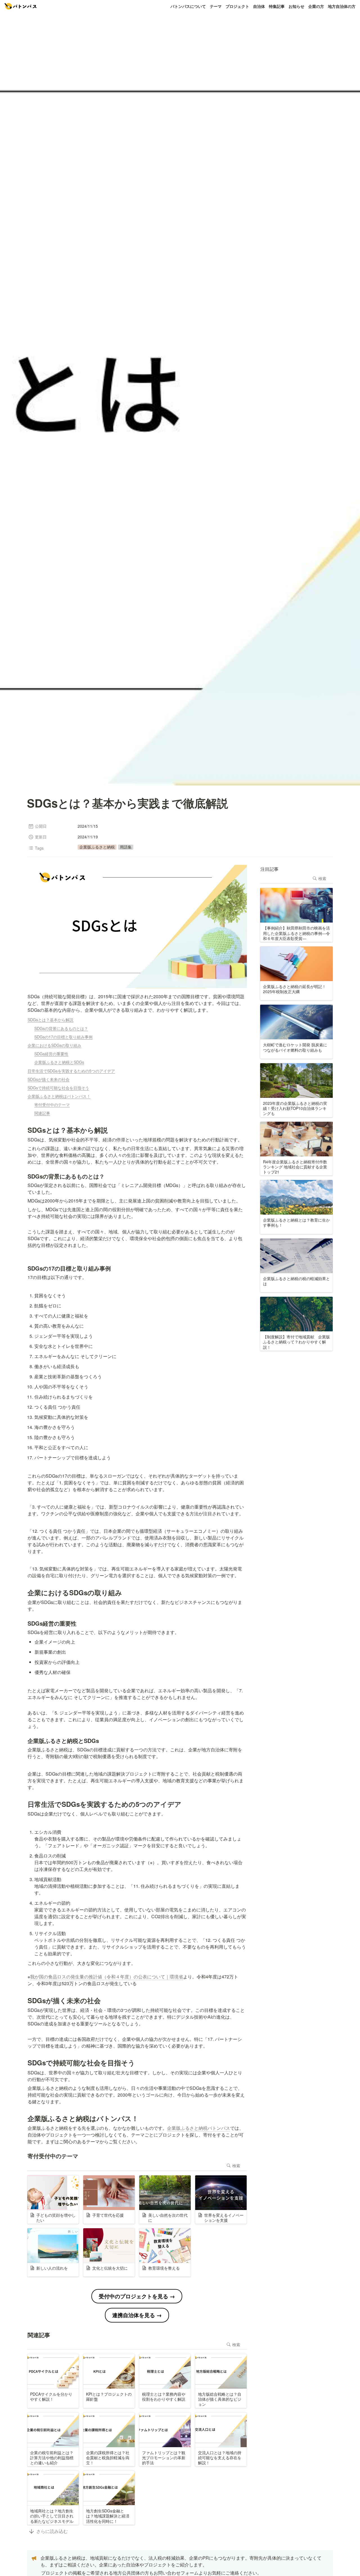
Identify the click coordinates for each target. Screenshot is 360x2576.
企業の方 (316, 6)
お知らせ (296, 6)
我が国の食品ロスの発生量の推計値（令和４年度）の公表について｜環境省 (107, 1977)
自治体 (259, 6)
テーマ (216, 6)
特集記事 (277, 6)
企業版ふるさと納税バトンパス (199, 2128)
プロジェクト (237, 6)
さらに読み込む (52, 2531)
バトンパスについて (188, 6)
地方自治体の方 (342, 6)
